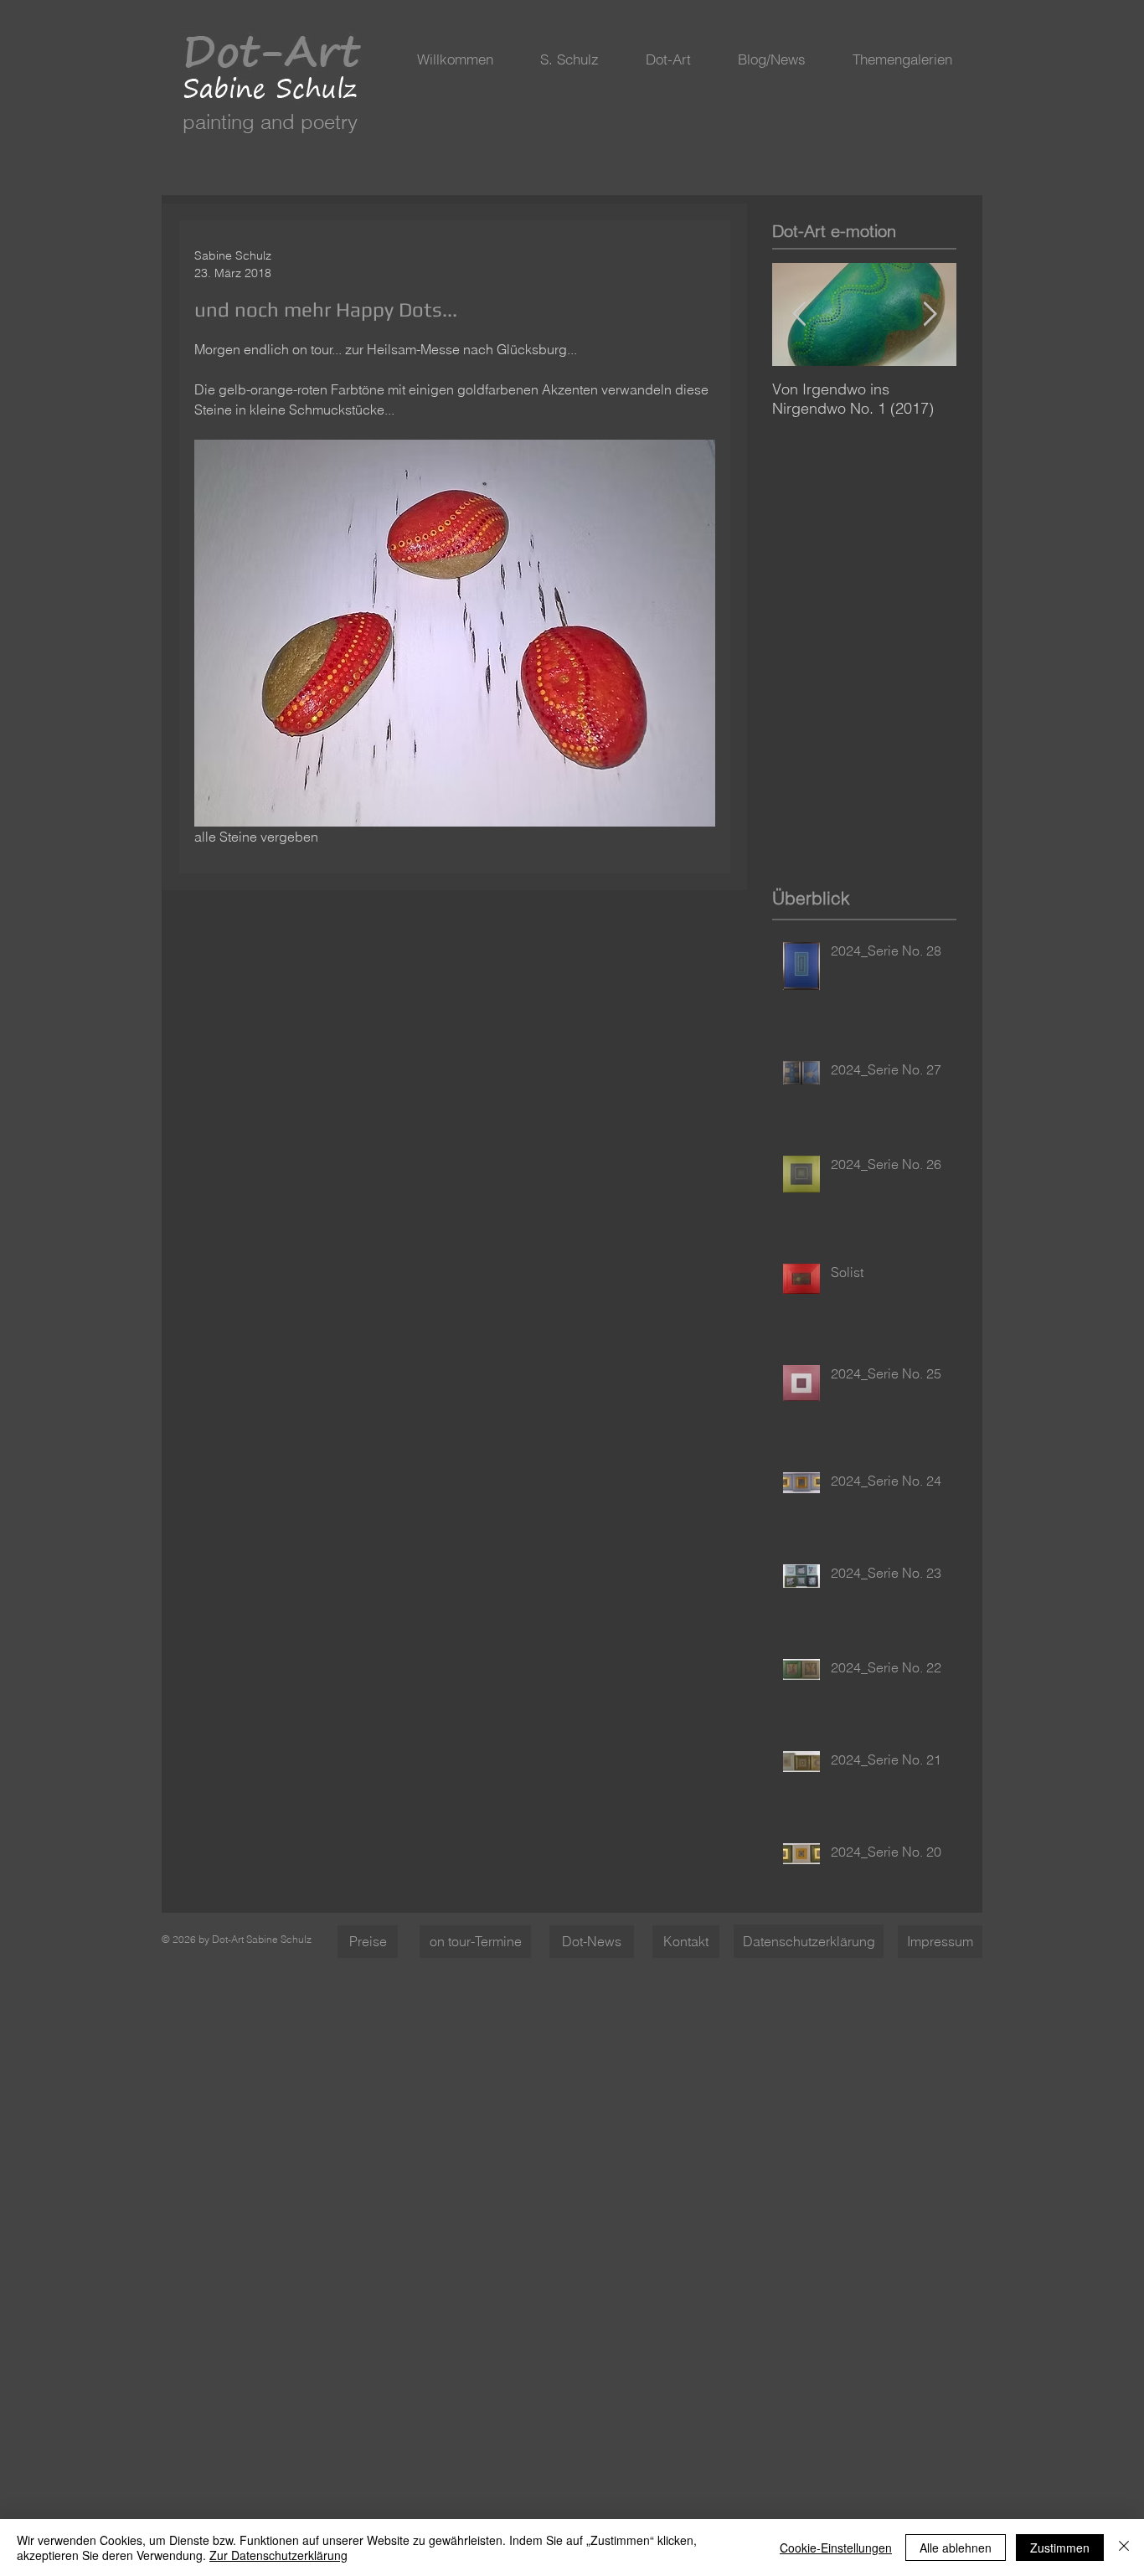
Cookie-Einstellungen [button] (836, 2548)
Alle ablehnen (956, 2548)
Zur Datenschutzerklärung (278, 2555)
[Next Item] (930, 314)
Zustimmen (1060, 2548)
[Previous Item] (799, 314)
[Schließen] (1124, 2548)
